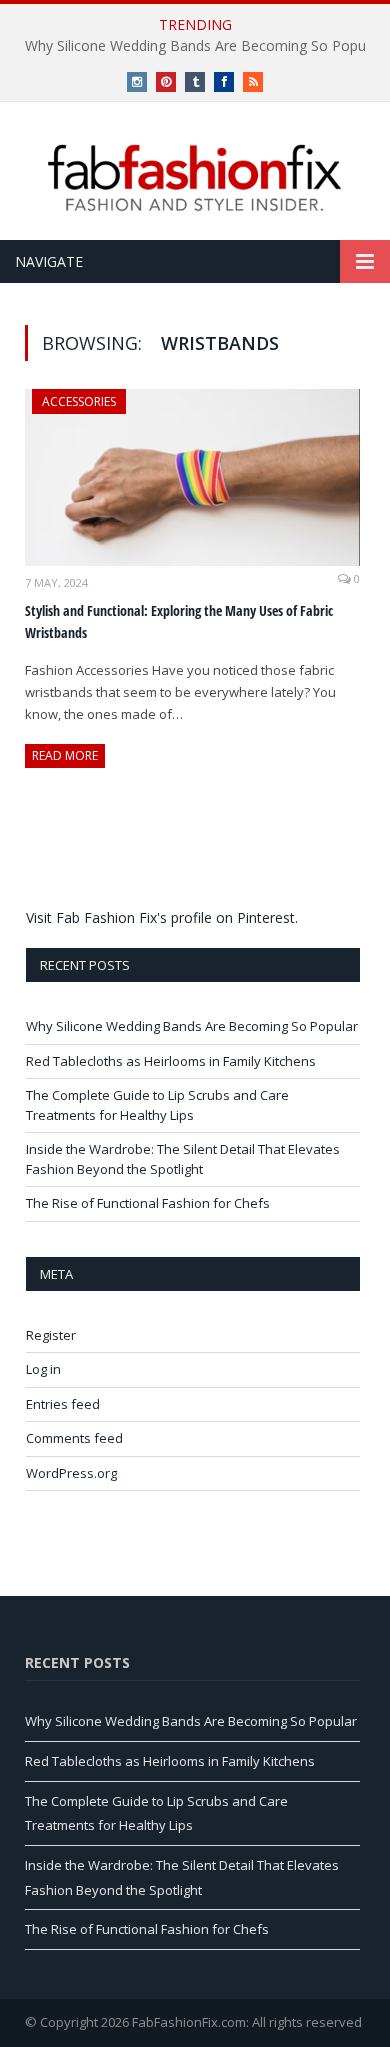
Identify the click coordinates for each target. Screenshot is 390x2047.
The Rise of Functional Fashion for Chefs (148, 1203)
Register (51, 1335)
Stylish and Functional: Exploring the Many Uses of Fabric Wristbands (179, 622)
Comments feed (74, 1438)
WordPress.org (71, 1473)
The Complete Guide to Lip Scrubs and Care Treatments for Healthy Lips (157, 1105)
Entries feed (63, 1404)
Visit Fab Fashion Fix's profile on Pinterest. (162, 917)
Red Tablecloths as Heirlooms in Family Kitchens (171, 1061)
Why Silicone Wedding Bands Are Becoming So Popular (192, 1026)
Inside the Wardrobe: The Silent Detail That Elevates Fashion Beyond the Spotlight (183, 1159)
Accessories (79, 401)
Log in (43, 1369)
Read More (65, 755)
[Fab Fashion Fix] (195, 178)
